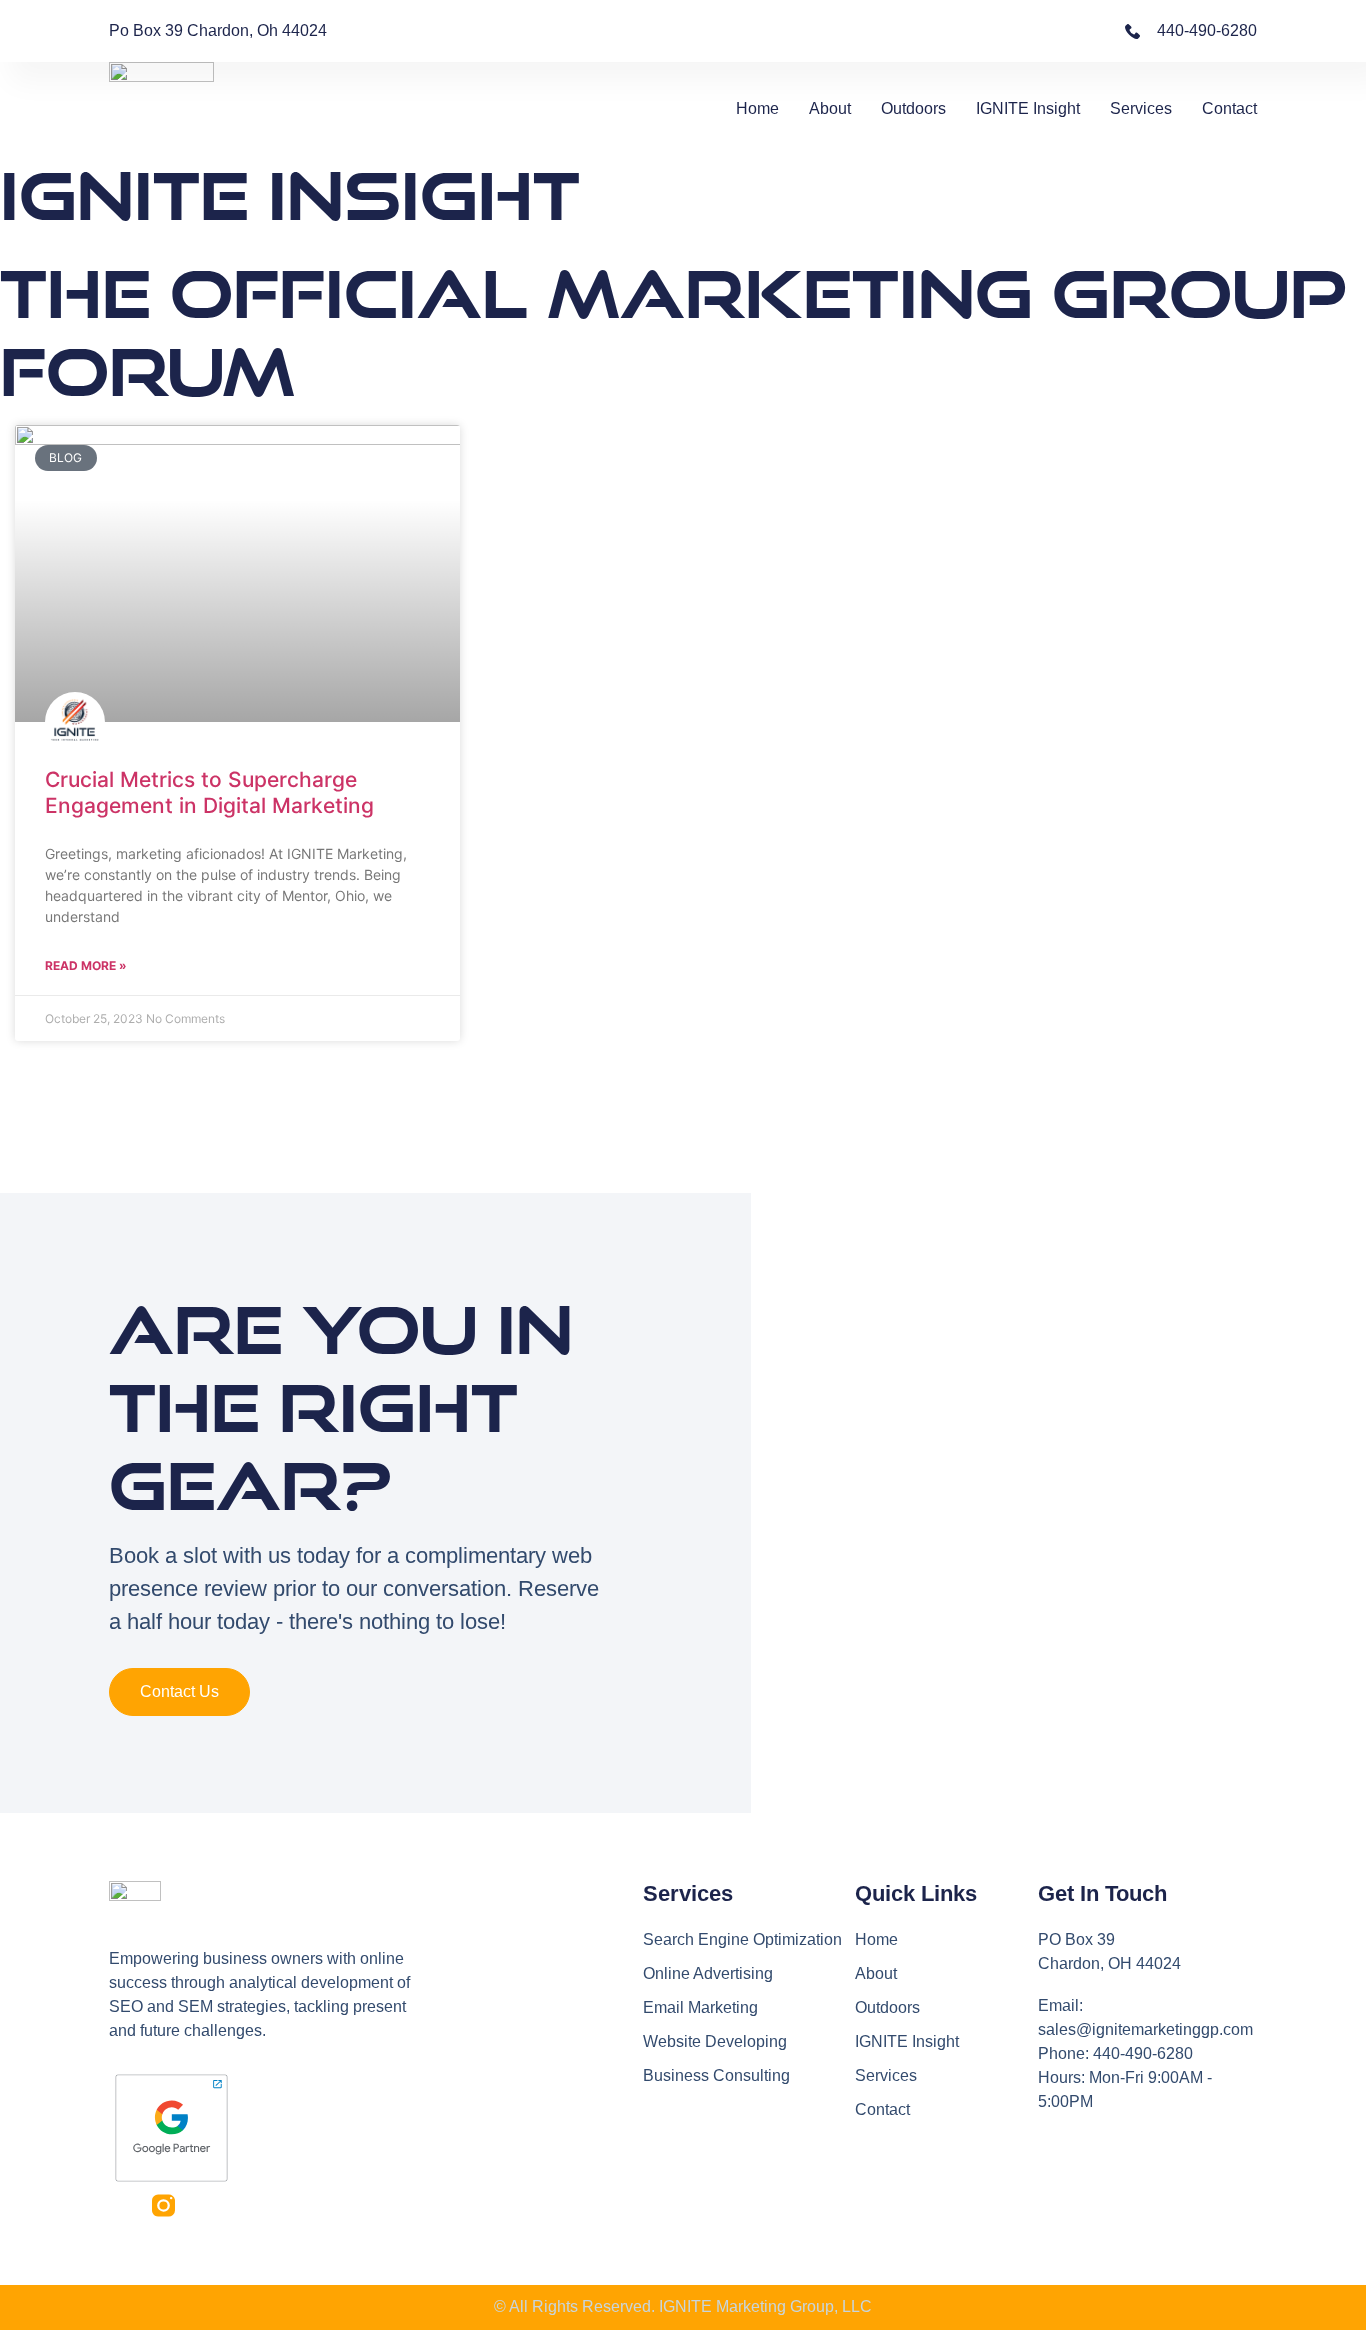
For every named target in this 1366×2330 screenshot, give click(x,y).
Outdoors (913, 108)
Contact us (179, 1691)
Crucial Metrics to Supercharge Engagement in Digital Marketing (209, 792)
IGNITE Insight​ (1028, 108)
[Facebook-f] (120, 2205)
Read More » (86, 965)
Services (1141, 108)
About (830, 108)
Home (757, 108)
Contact (1229, 108)
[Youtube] (206, 2205)
